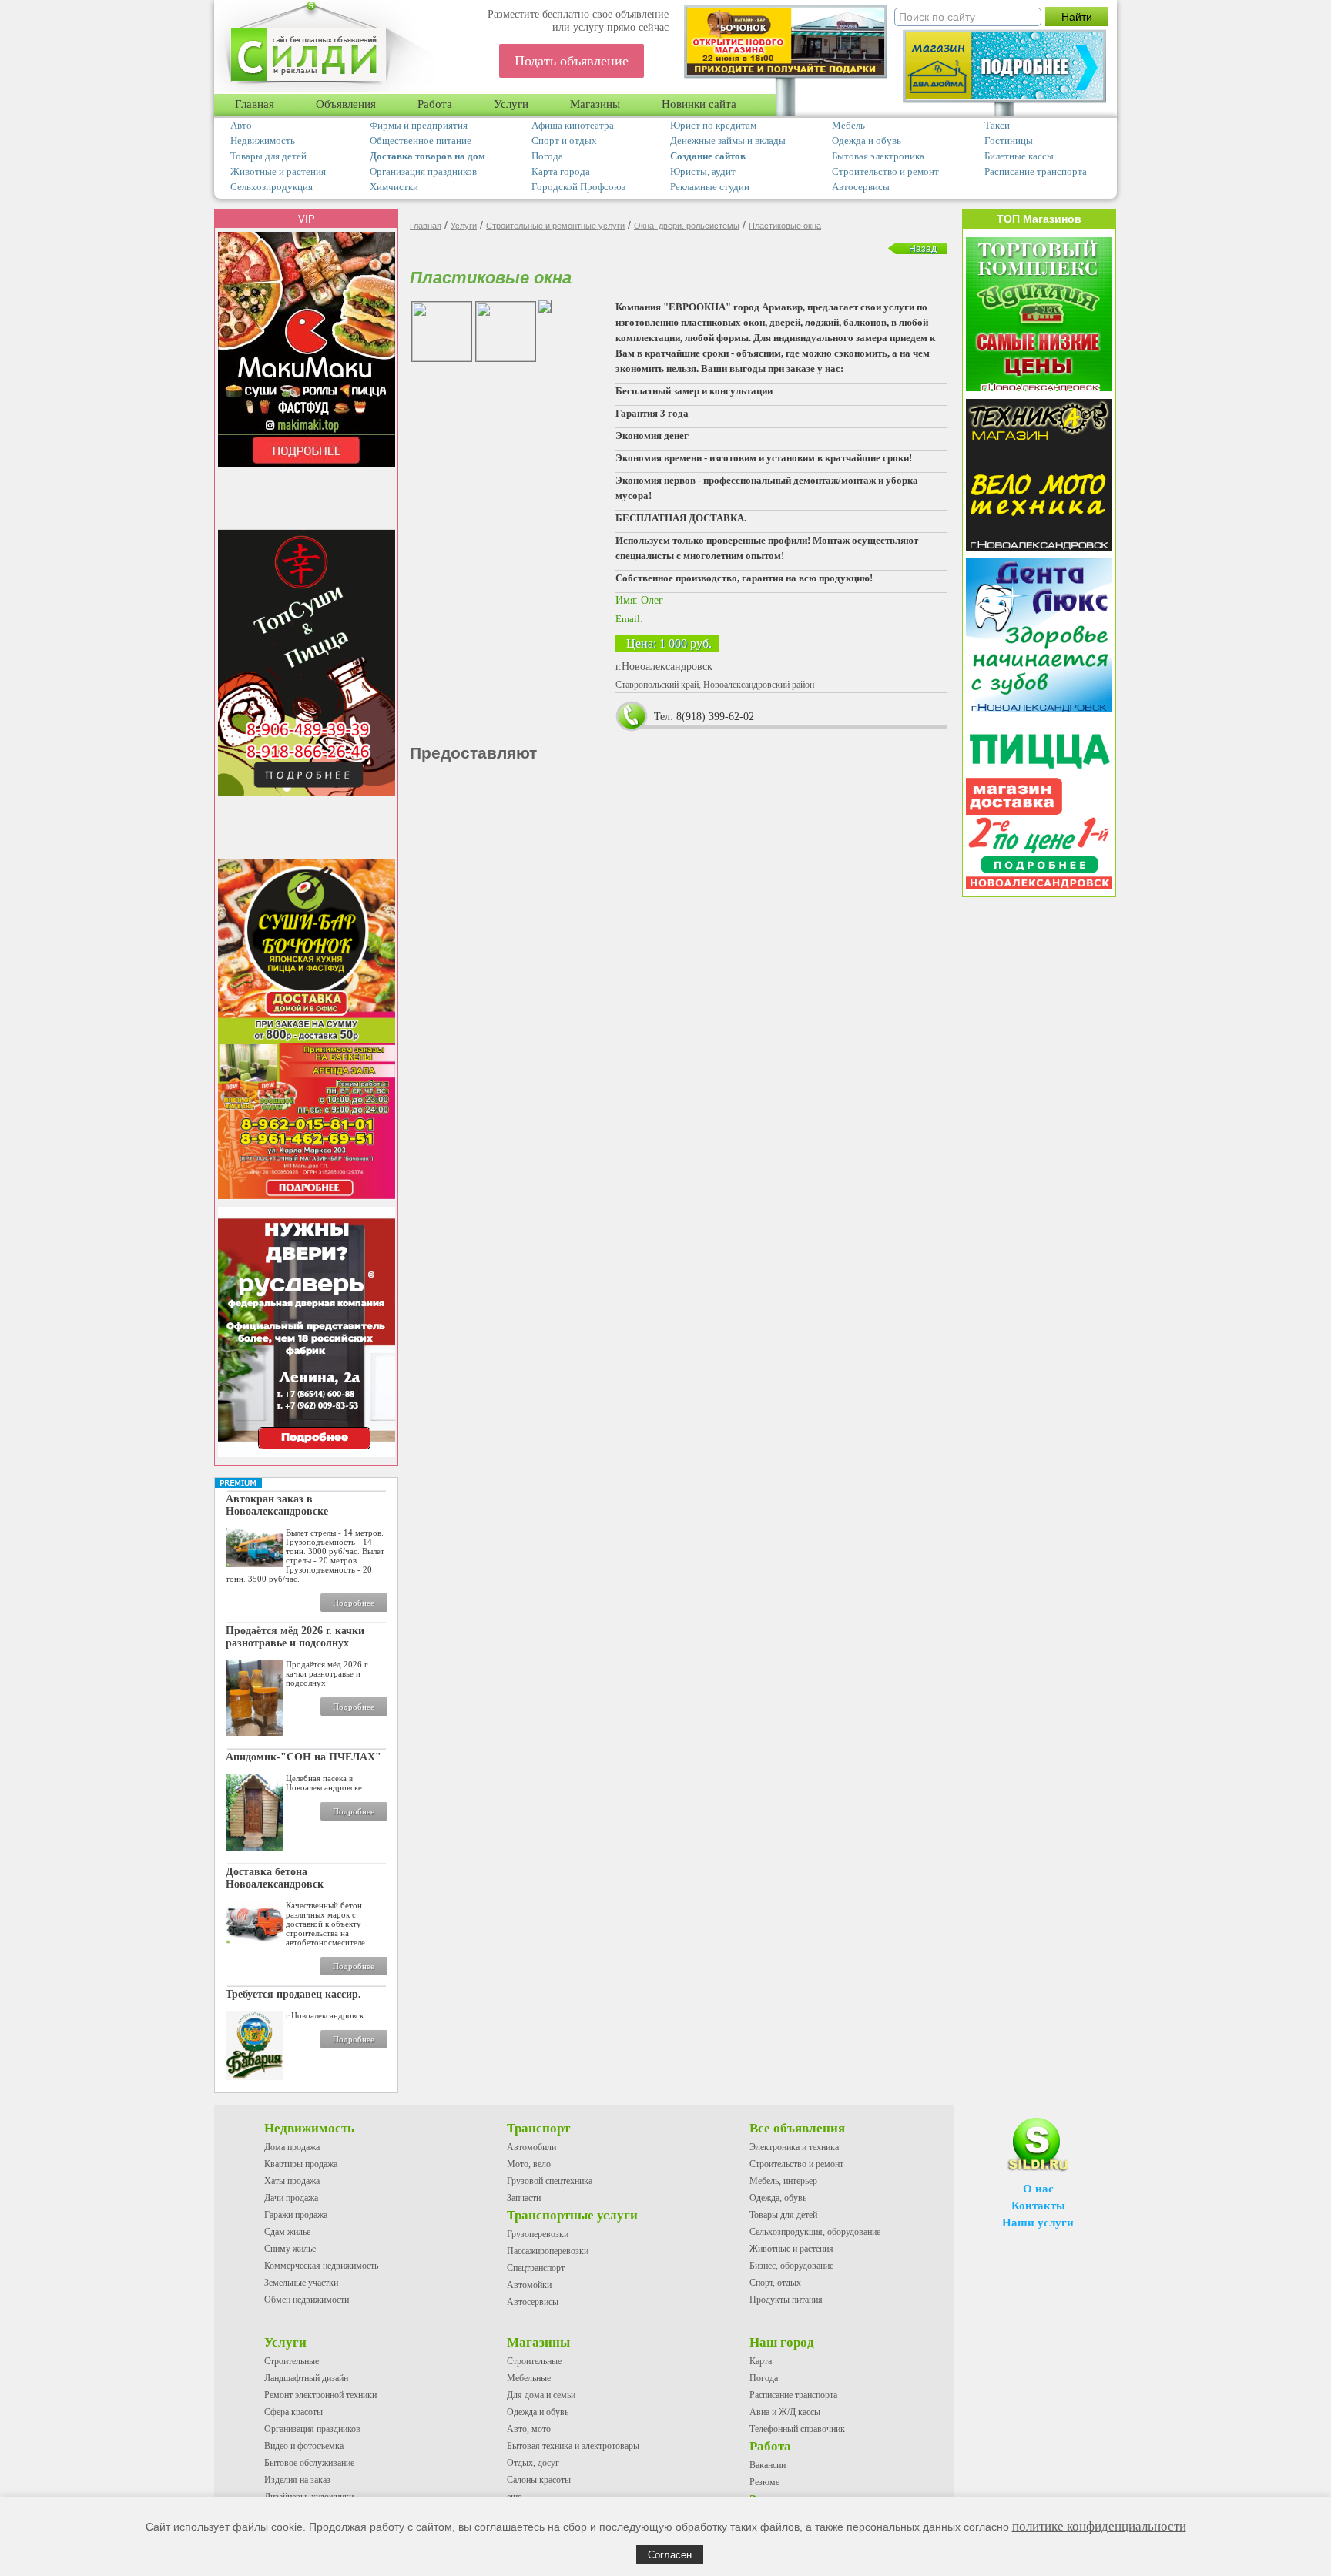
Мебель (848, 125)
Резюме (764, 2482)
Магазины (595, 104)
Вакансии (768, 2465)
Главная (255, 104)
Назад (923, 249)
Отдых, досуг (533, 2463)
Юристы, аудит (703, 171)
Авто (241, 125)
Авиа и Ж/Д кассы (785, 2412)
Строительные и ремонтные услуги (555, 226)
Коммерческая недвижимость (321, 2266)
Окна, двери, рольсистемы (687, 226)
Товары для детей (268, 156)
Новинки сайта (699, 104)
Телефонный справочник (797, 2429)
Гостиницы (1009, 141)
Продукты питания (786, 2300)
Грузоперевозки (538, 2234)
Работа (435, 104)
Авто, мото (529, 2429)
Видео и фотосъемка (304, 2446)
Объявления (346, 104)
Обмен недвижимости (307, 2300)
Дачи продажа (291, 2198)
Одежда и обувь (867, 141)
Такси (997, 125)
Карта (761, 2361)
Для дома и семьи (541, 2395)
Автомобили (531, 2147)
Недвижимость (263, 141)
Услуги (511, 104)
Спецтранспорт (536, 2268)
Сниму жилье (290, 2249)
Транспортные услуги (572, 2215)
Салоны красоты (539, 2480)
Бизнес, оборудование (791, 2266)
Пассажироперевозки (548, 2251)
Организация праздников (423, 171)
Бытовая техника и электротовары (573, 2446)
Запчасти (524, 2198)
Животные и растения (278, 171)
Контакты (1038, 2206)
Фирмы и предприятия (419, 125)
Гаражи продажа (296, 2215)
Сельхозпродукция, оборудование (815, 2232)
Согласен (670, 2555)
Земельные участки (301, 2283)
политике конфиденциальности (1099, 2526)
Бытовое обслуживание (309, 2463)
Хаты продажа (292, 2181)
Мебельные (529, 2378)
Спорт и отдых (564, 141)
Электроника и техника (794, 2147)
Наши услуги (1038, 2223)
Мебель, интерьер (783, 2181)
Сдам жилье (287, 2232)
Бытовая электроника (878, 156)
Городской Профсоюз (578, 187)
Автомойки (529, 2285)
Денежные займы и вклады (728, 141)
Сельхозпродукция (272, 187)
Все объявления (797, 2128)
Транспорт (538, 2128)
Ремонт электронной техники (320, 2395)
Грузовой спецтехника (550, 2181)
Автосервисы (861, 187)
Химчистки (394, 187)
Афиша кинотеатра (573, 125)
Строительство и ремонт (885, 171)
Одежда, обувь (778, 2198)
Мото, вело (529, 2164)
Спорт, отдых (775, 2283)
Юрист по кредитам (713, 125)
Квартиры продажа (301, 2164)
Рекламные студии (710, 187)
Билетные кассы (1019, 156)
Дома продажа (292, 2147)
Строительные (292, 2361)
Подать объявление (572, 61)
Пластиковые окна (785, 226)
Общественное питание (421, 141)
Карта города (561, 171)
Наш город (782, 2342)
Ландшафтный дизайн (306, 2378)
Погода (547, 156)
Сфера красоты (293, 2412)
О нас (1038, 2189)
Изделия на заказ (297, 2480)
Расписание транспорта (1036, 171)
